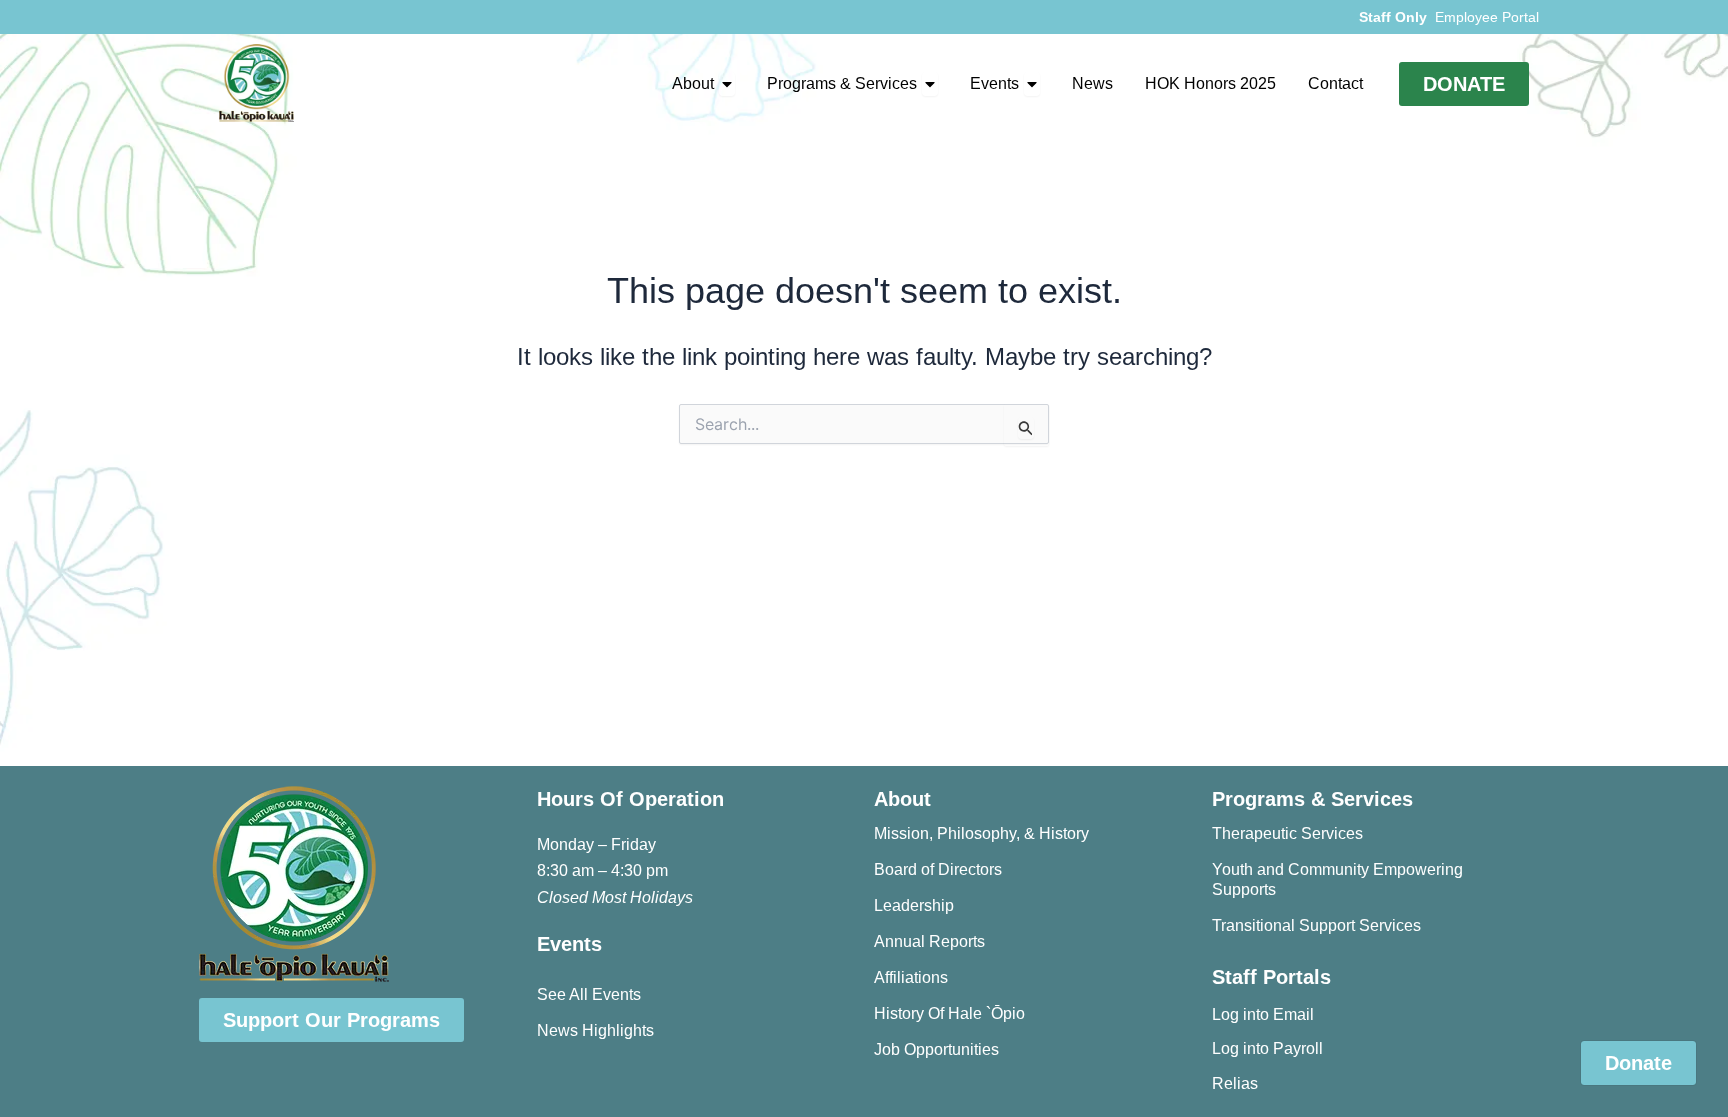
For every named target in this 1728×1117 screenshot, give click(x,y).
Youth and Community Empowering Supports (1337, 879)
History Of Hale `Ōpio (949, 1013)
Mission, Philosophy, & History (981, 833)
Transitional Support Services (1316, 925)
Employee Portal (1487, 17)
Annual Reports (929, 941)
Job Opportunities (936, 1049)
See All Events (589, 994)
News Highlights (595, 1030)
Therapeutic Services (1287, 833)
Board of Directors (938, 869)
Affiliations (911, 977)
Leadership (914, 905)
